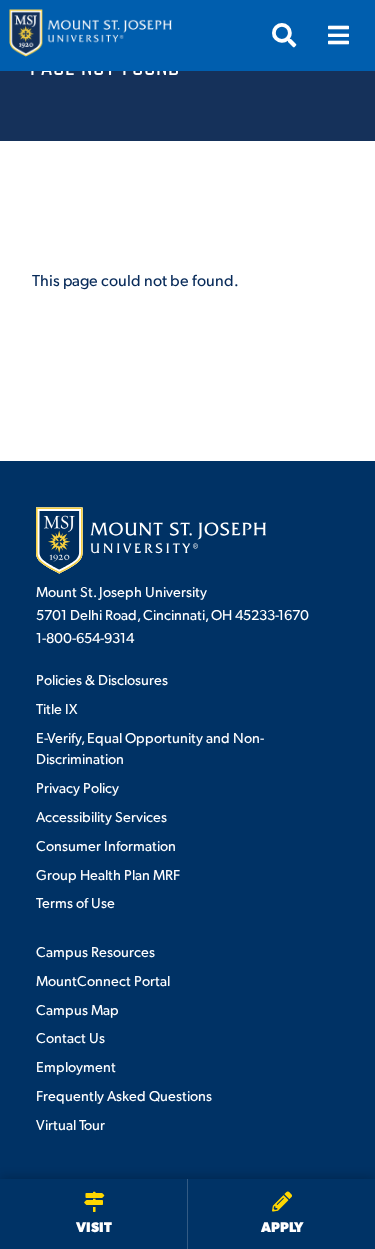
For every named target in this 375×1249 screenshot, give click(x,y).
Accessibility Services (101, 816)
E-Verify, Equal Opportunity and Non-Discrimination (150, 748)
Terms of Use (75, 902)
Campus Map (77, 1009)
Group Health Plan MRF (108, 874)
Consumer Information (106, 845)
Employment (76, 1066)
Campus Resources (95, 951)
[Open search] (284, 35)
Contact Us (70, 1037)
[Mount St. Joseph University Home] (90, 35)
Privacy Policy (77, 787)
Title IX (56, 708)
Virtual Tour (70, 1124)
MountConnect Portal (103, 980)
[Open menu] (338, 35)
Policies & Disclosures (102, 679)
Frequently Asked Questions (124, 1095)
